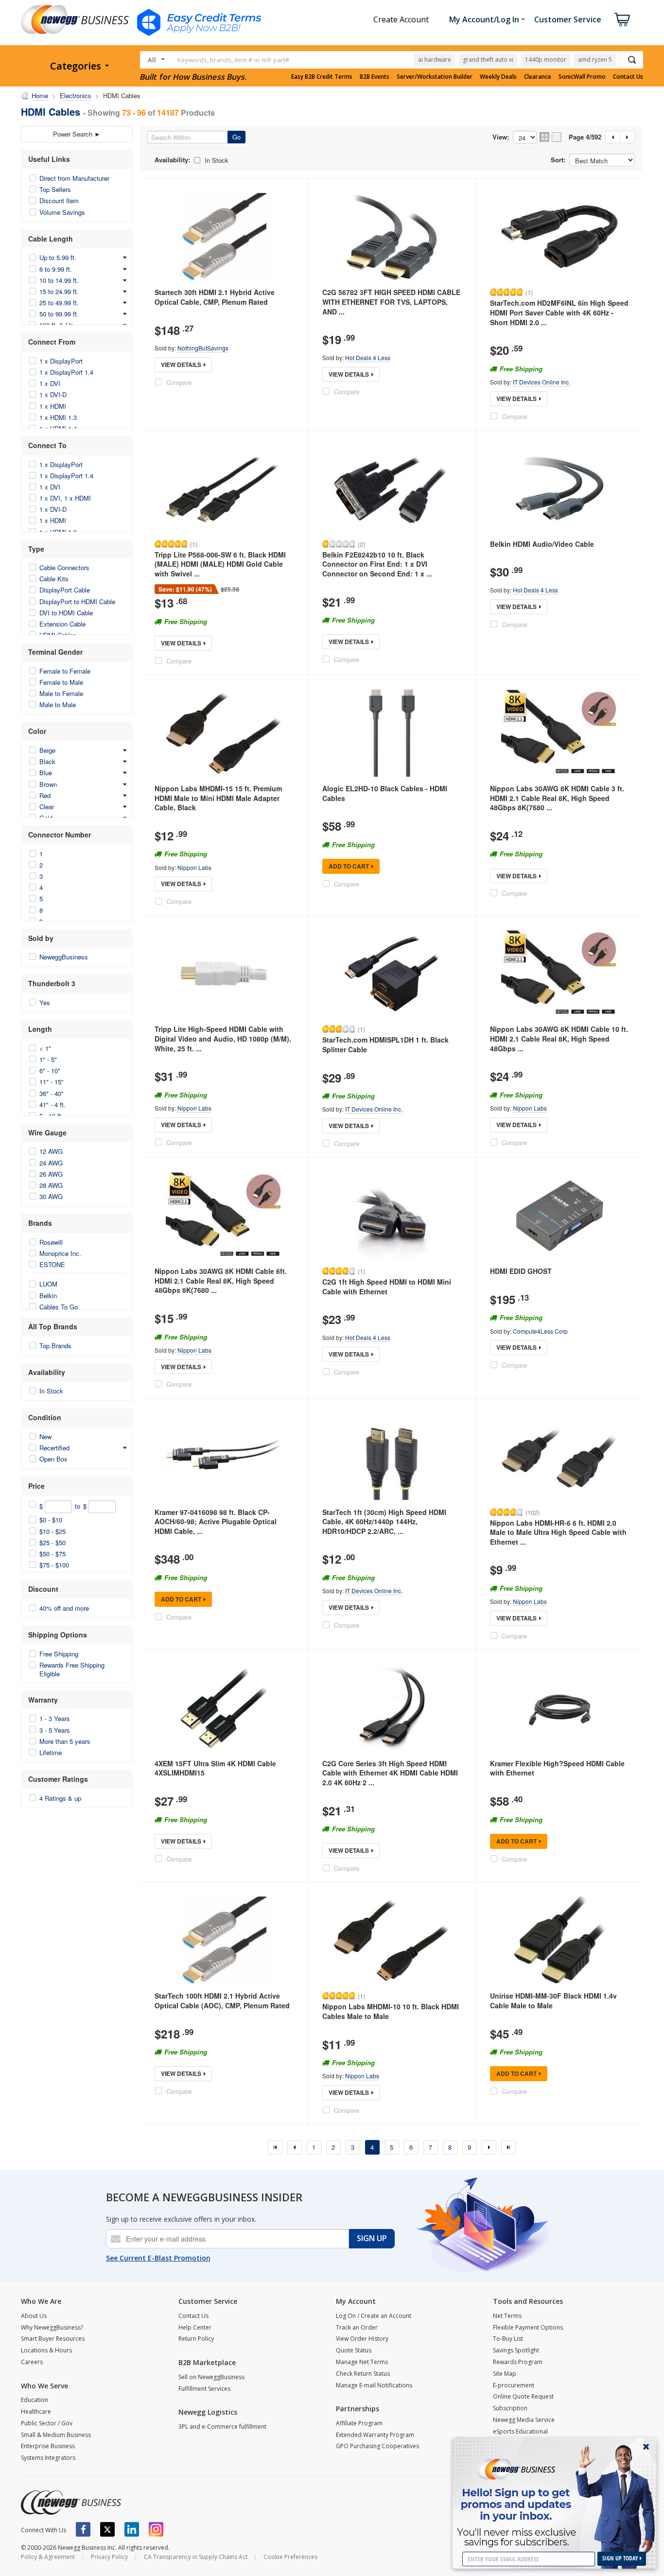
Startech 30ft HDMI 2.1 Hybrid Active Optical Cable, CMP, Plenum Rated (215, 297)
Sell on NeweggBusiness (211, 2377)
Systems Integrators (48, 2458)
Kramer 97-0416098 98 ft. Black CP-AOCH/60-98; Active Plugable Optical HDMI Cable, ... (216, 1522)
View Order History (362, 2339)
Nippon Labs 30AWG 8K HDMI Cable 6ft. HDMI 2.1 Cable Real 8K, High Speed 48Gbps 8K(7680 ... (221, 1280)
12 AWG (51, 1151)
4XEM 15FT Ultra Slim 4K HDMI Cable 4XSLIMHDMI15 (215, 1768)
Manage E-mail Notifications (374, 2385)
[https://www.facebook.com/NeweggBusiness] (83, 2529)
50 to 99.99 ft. (59, 314)
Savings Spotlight (516, 2350)
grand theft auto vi (488, 60)
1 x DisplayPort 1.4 (66, 372)
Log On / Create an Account (374, 2316)
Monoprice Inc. (60, 1253)
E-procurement (514, 2385)
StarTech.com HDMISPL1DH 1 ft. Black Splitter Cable (385, 1044)
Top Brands (55, 1346)
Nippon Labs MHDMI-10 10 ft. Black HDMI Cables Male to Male (391, 2011)
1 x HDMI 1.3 (58, 417)
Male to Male (58, 705)
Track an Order (357, 2327)
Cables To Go (59, 1307)
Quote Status (354, 2350)
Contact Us (628, 77)
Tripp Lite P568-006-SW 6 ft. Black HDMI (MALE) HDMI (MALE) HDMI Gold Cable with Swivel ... (220, 564)
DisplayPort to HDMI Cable (77, 601)
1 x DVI (50, 383)
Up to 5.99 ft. (58, 257)
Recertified (54, 1448)
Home (40, 96)
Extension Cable (62, 624)
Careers (32, 2362)
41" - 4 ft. (52, 1105)
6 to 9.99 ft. (56, 269)
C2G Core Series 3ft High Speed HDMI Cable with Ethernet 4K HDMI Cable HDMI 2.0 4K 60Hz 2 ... (390, 1773)
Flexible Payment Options (528, 2327)
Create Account (401, 19)
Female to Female (65, 671)
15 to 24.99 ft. (59, 291)
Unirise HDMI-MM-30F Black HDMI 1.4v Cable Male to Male (553, 2001)
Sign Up (372, 2238)
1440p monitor (546, 60)
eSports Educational (520, 2431)
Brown (48, 784)
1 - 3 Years (55, 1718)
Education (35, 2400)
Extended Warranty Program (375, 2435)
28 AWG (51, 1185)
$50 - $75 (52, 1554)
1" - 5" (48, 1059)
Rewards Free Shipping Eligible (72, 1669)
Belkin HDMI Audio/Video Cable (542, 544)
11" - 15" (52, 1082)
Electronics (76, 96)
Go (236, 137)
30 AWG (51, 1196)
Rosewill (51, 1242)
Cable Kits (54, 579)
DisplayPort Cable (65, 590)
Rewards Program (518, 2362)
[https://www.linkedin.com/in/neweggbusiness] (132, 2529)
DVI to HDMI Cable (66, 613)
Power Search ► (77, 134)
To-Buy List (508, 2339)
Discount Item (59, 200)
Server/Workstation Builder (435, 77)
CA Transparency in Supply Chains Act (196, 2557)
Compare (179, 382)
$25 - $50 (52, 1542)
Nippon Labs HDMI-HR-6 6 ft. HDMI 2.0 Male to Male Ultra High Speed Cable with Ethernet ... (558, 1532)
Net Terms (507, 2316)
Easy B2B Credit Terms (322, 77)
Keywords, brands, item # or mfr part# (233, 60)
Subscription (510, 2408)
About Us (34, 2316)
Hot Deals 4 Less (368, 357)
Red (45, 795)
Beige (47, 750)
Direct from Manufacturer (74, 178)
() (529, 292)
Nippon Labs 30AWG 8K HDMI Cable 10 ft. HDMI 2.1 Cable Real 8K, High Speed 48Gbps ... (559, 1038)
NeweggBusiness (64, 957)
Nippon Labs (194, 867)
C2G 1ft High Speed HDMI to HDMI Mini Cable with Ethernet (387, 1287)
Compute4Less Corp (540, 1331)
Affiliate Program (359, 2423)
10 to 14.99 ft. (59, 280)
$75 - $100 (54, 1565)
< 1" (45, 1048)
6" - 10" (50, 1070)
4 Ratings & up (60, 1798)
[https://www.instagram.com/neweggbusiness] (156, 2529)
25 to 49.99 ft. (59, 303)
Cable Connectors (64, 567)
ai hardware (435, 60)
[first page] (275, 2147)
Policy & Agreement (48, 2557)
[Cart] (622, 19)
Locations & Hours (46, 2350)
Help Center (195, 2327)
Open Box (53, 1459)
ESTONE (52, 1264)
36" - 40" (52, 1093)
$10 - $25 (52, 1531)
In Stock (51, 1391)
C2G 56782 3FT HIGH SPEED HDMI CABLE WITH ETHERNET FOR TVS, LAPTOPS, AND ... (391, 302)
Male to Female (61, 693)
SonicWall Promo (582, 77)
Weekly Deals (498, 77)
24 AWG (51, 1163)
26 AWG (51, 1174)
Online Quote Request (523, 2396)
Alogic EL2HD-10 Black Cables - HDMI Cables (385, 793)
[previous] (295, 2147)
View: (501, 137)
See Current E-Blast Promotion (158, 2258)
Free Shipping (59, 1654)
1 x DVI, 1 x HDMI (65, 498)
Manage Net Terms (362, 2362)
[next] (489, 2147)
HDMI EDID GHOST (521, 1271)
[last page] (508, 2147)
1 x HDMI (53, 406)
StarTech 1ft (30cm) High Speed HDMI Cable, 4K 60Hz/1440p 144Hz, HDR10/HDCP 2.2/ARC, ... (384, 1522)
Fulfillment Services (204, 2389)
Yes (45, 1002)
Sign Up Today (621, 2558)
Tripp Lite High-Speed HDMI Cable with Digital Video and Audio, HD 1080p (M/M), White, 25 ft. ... (223, 1038)
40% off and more (64, 1608)
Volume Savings (62, 212)
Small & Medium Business (56, 2435)
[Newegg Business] (71, 2503)
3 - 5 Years (55, 1730)
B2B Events (375, 77)
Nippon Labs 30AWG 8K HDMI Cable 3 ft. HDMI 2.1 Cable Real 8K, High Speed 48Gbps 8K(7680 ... (557, 798)
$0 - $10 (51, 1520)
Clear (47, 807)
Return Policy (196, 2339)
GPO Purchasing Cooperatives (377, 2446)
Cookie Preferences (290, 2557)
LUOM (48, 1284)
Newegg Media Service (524, 2420)
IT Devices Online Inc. (542, 382)
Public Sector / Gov (47, 2423)
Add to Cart (349, 866)
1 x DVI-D (53, 394)
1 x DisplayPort (61, 361)
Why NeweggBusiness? (52, 2327)
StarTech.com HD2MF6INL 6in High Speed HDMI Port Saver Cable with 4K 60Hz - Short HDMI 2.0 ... (559, 312)
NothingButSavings (203, 348)
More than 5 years (65, 1741)
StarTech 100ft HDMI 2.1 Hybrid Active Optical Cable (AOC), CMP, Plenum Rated (222, 2001)
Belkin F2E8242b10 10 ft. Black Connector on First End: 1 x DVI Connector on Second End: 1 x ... (377, 564)
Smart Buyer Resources (53, 2339)
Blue (46, 773)
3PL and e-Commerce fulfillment (222, 2427)
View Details (181, 365)
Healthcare (36, 2411)
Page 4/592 (585, 137)
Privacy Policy (109, 2557)
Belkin (48, 1296)
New (45, 1436)
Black (47, 761)
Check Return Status (363, 2374)
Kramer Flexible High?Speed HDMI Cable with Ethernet (557, 1768)
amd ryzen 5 (595, 60)
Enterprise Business (48, 2446)
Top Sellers (55, 189)
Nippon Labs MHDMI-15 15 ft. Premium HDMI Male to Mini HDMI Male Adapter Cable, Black (218, 798)
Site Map (505, 2374)
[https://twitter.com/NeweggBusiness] (107, 2529)
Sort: (558, 160)
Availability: (172, 160)
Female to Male (61, 682)
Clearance (538, 77)
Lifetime (51, 1752)
